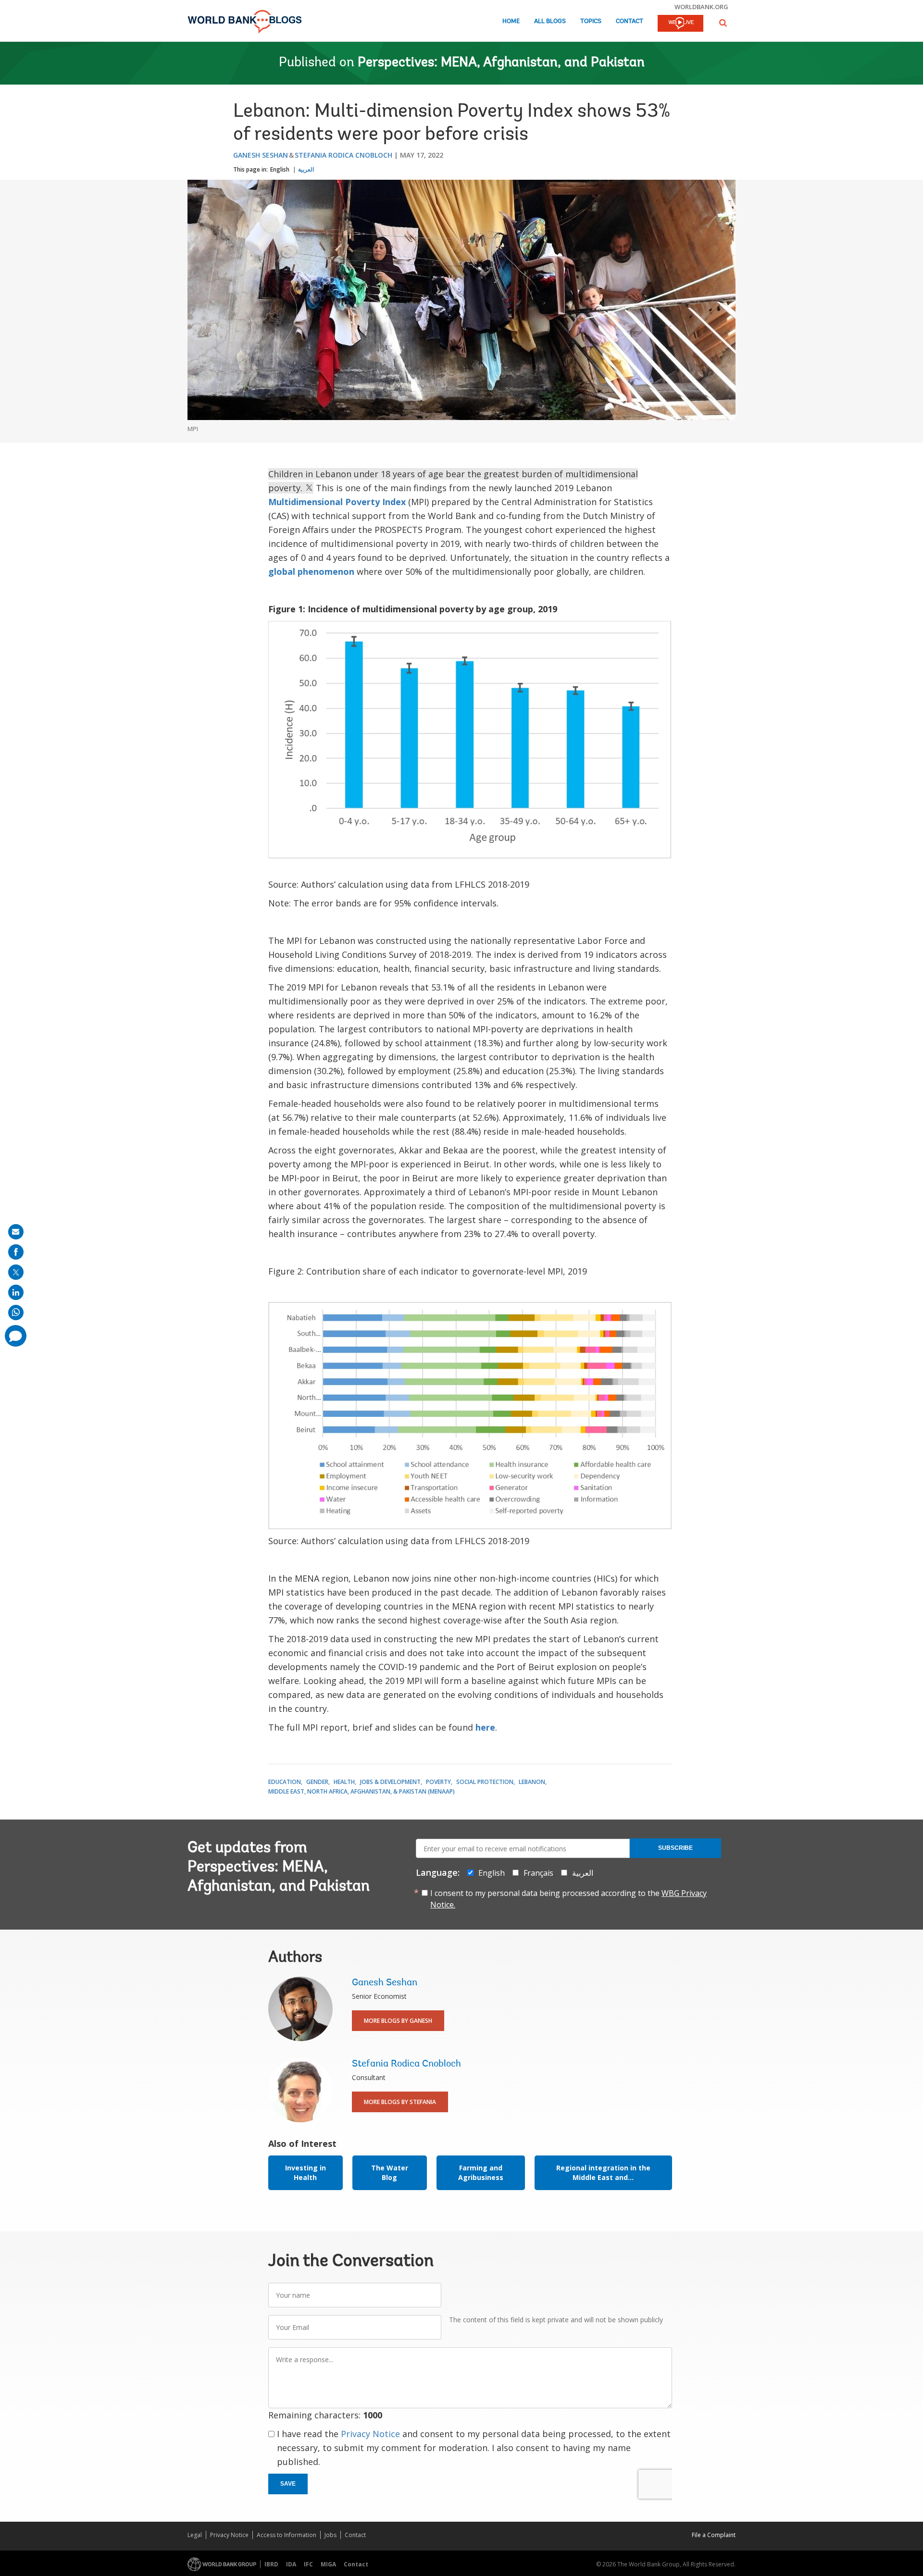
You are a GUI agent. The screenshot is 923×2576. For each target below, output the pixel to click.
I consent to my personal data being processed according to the (568, 1899)
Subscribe (675, 1848)
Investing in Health (306, 2173)
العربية (306, 169)
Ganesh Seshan (261, 155)
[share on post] (16, 1272)
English (280, 169)
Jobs (331, 2535)
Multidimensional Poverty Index (337, 502)
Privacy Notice (370, 2434)
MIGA (328, 2564)
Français (538, 1873)
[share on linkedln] (16, 1292)
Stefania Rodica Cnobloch (343, 155)
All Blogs (550, 21)
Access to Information (287, 2535)
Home (511, 21)
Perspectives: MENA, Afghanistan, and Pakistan (501, 63)
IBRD (271, 2564)
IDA (291, 2564)
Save (288, 2484)
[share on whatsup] (16, 1313)
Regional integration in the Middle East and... (603, 2173)
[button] (723, 23)
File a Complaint (714, 2535)
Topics (591, 21)
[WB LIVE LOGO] (680, 24)
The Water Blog (390, 2173)
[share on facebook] (16, 1252)
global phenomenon (311, 571)
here (485, 1727)
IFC (308, 2564)
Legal (195, 2535)
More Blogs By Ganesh (398, 2021)
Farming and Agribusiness (481, 2173)
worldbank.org (701, 7)
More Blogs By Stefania (400, 2102)
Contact (630, 21)
